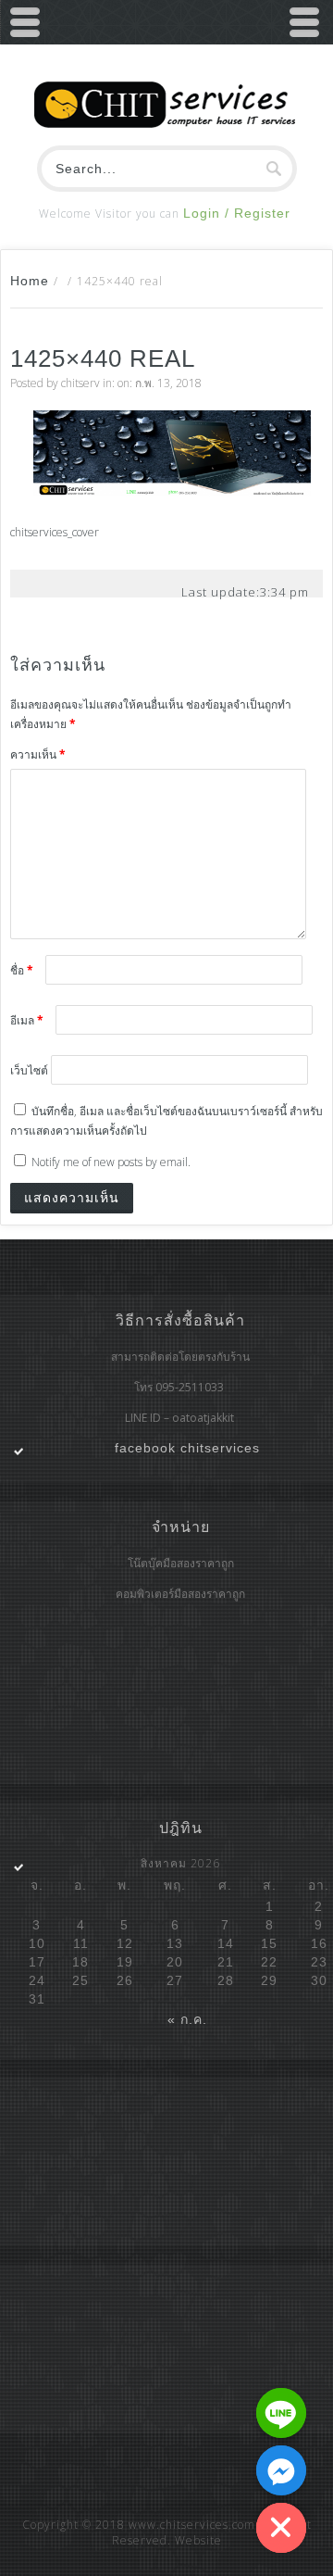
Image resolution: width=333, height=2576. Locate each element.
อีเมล (27, 1020)
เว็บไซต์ (29, 1070)
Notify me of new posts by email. (111, 1162)
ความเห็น (38, 754)
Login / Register (237, 213)
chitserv (80, 383)
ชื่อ (22, 970)
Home (30, 281)
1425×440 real (103, 358)
